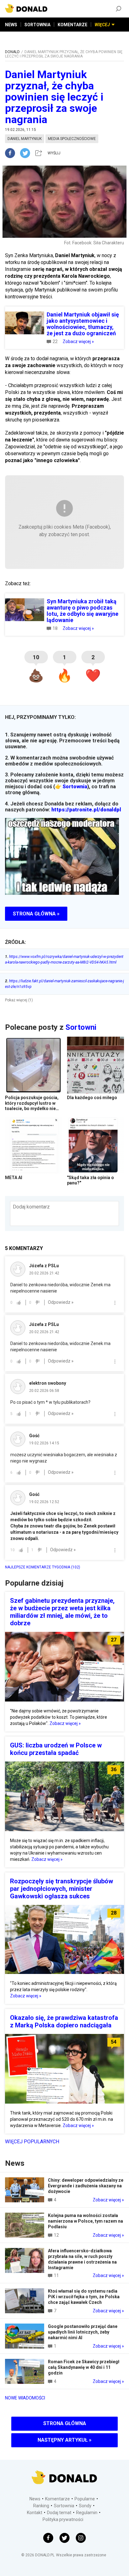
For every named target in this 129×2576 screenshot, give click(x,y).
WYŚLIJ (54, 153)
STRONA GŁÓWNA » (36, 914)
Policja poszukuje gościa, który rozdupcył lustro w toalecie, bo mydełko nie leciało (32, 1106)
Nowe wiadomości (25, 2398)
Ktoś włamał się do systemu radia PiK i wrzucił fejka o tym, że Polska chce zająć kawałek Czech (84, 2297)
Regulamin (87, 2513)
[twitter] (27, 153)
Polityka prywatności (63, 2519)
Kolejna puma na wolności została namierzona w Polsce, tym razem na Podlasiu (85, 2221)
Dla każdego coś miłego (92, 1098)
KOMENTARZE (72, 25)
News (35, 2499)
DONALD (12, 52)
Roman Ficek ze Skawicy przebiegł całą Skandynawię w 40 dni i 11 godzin (84, 2367)
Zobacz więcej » (78, 341)
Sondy (85, 2506)
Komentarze (57, 2499)
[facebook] (13, 153)
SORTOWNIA (37, 25)
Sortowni (81, 1027)
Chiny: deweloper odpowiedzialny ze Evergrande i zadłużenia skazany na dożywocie (86, 2186)
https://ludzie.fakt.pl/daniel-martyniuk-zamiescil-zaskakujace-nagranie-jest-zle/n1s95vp (64, 984)
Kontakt (35, 2513)
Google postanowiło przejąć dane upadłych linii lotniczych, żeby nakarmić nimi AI (83, 2332)
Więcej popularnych (32, 2142)
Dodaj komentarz (31, 1207)
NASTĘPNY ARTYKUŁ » (64, 2440)
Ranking (41, 2506)
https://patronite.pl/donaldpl (86, 810)
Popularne (85, 2499)
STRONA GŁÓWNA (65, 2423)
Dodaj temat (59, 2513)
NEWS (11, 25)
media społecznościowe (72, 139)
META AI (14, 1178)
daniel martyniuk (25, 139)
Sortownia (75, 787)
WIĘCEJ (102, 25)
